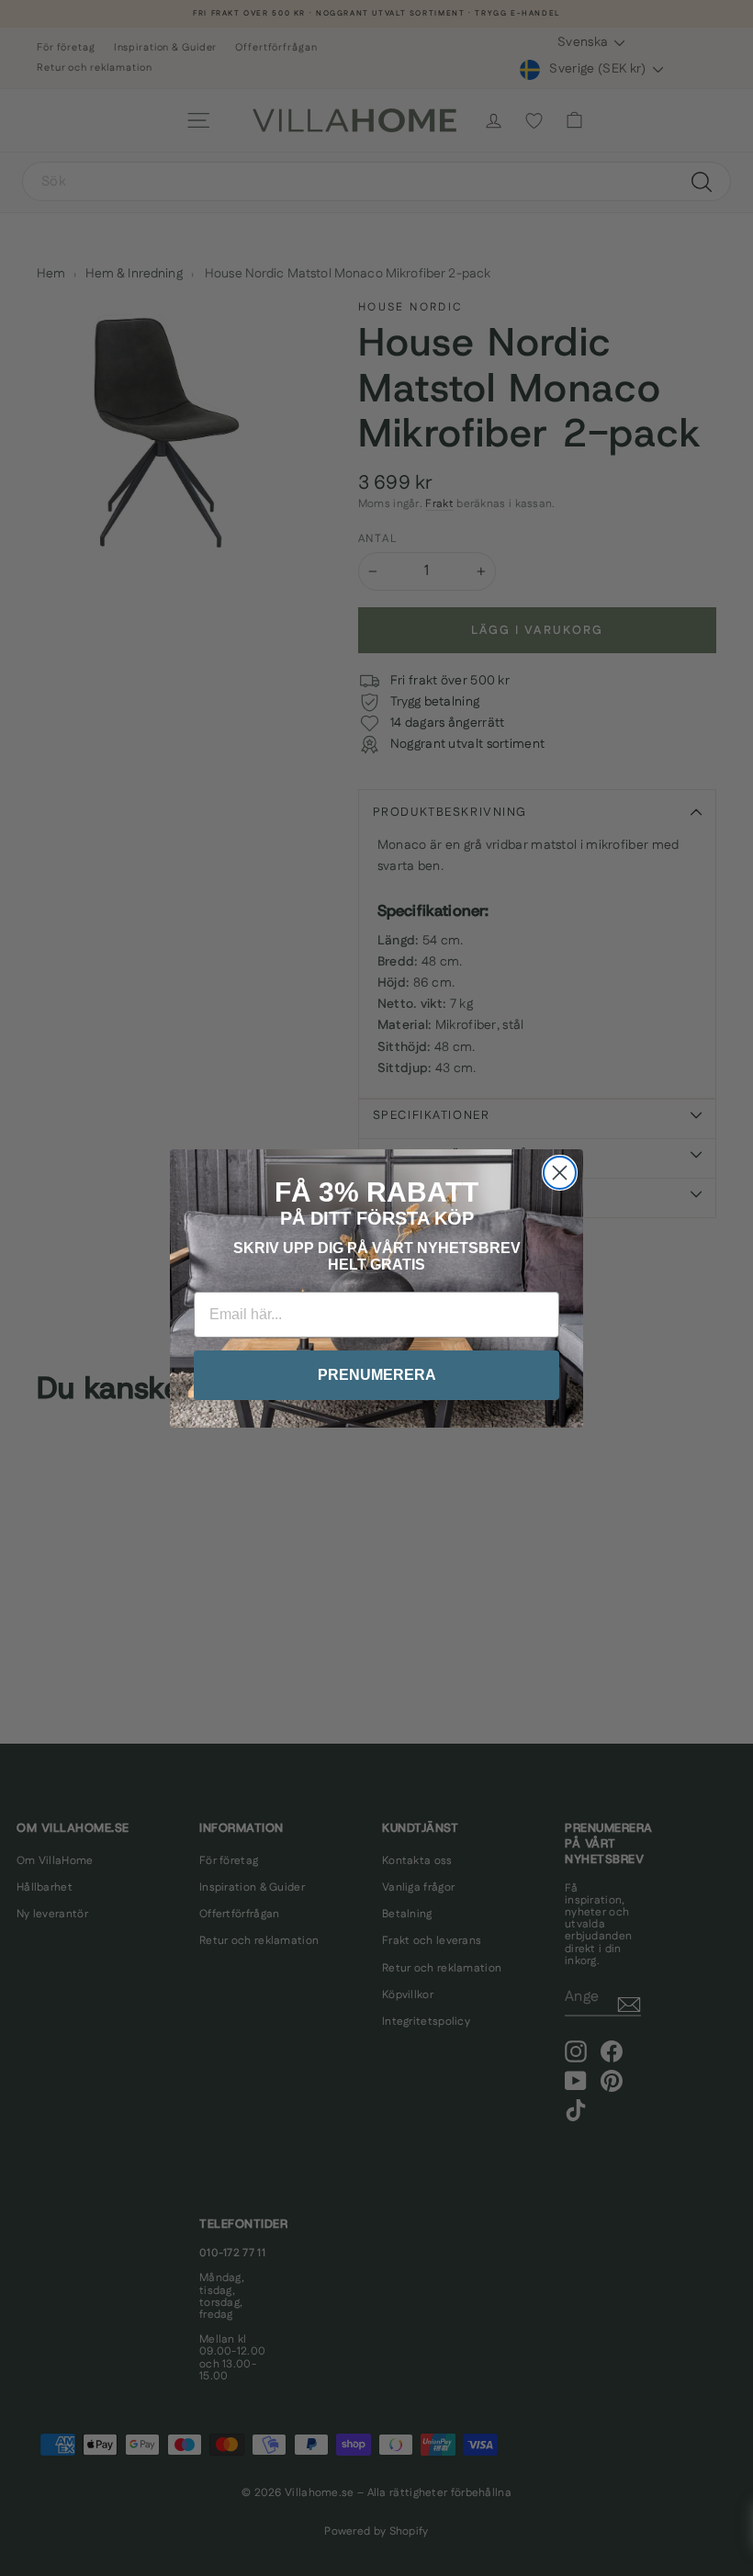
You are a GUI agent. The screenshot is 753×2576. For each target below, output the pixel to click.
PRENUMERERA (377, 1375)
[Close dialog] (560, 1173)
